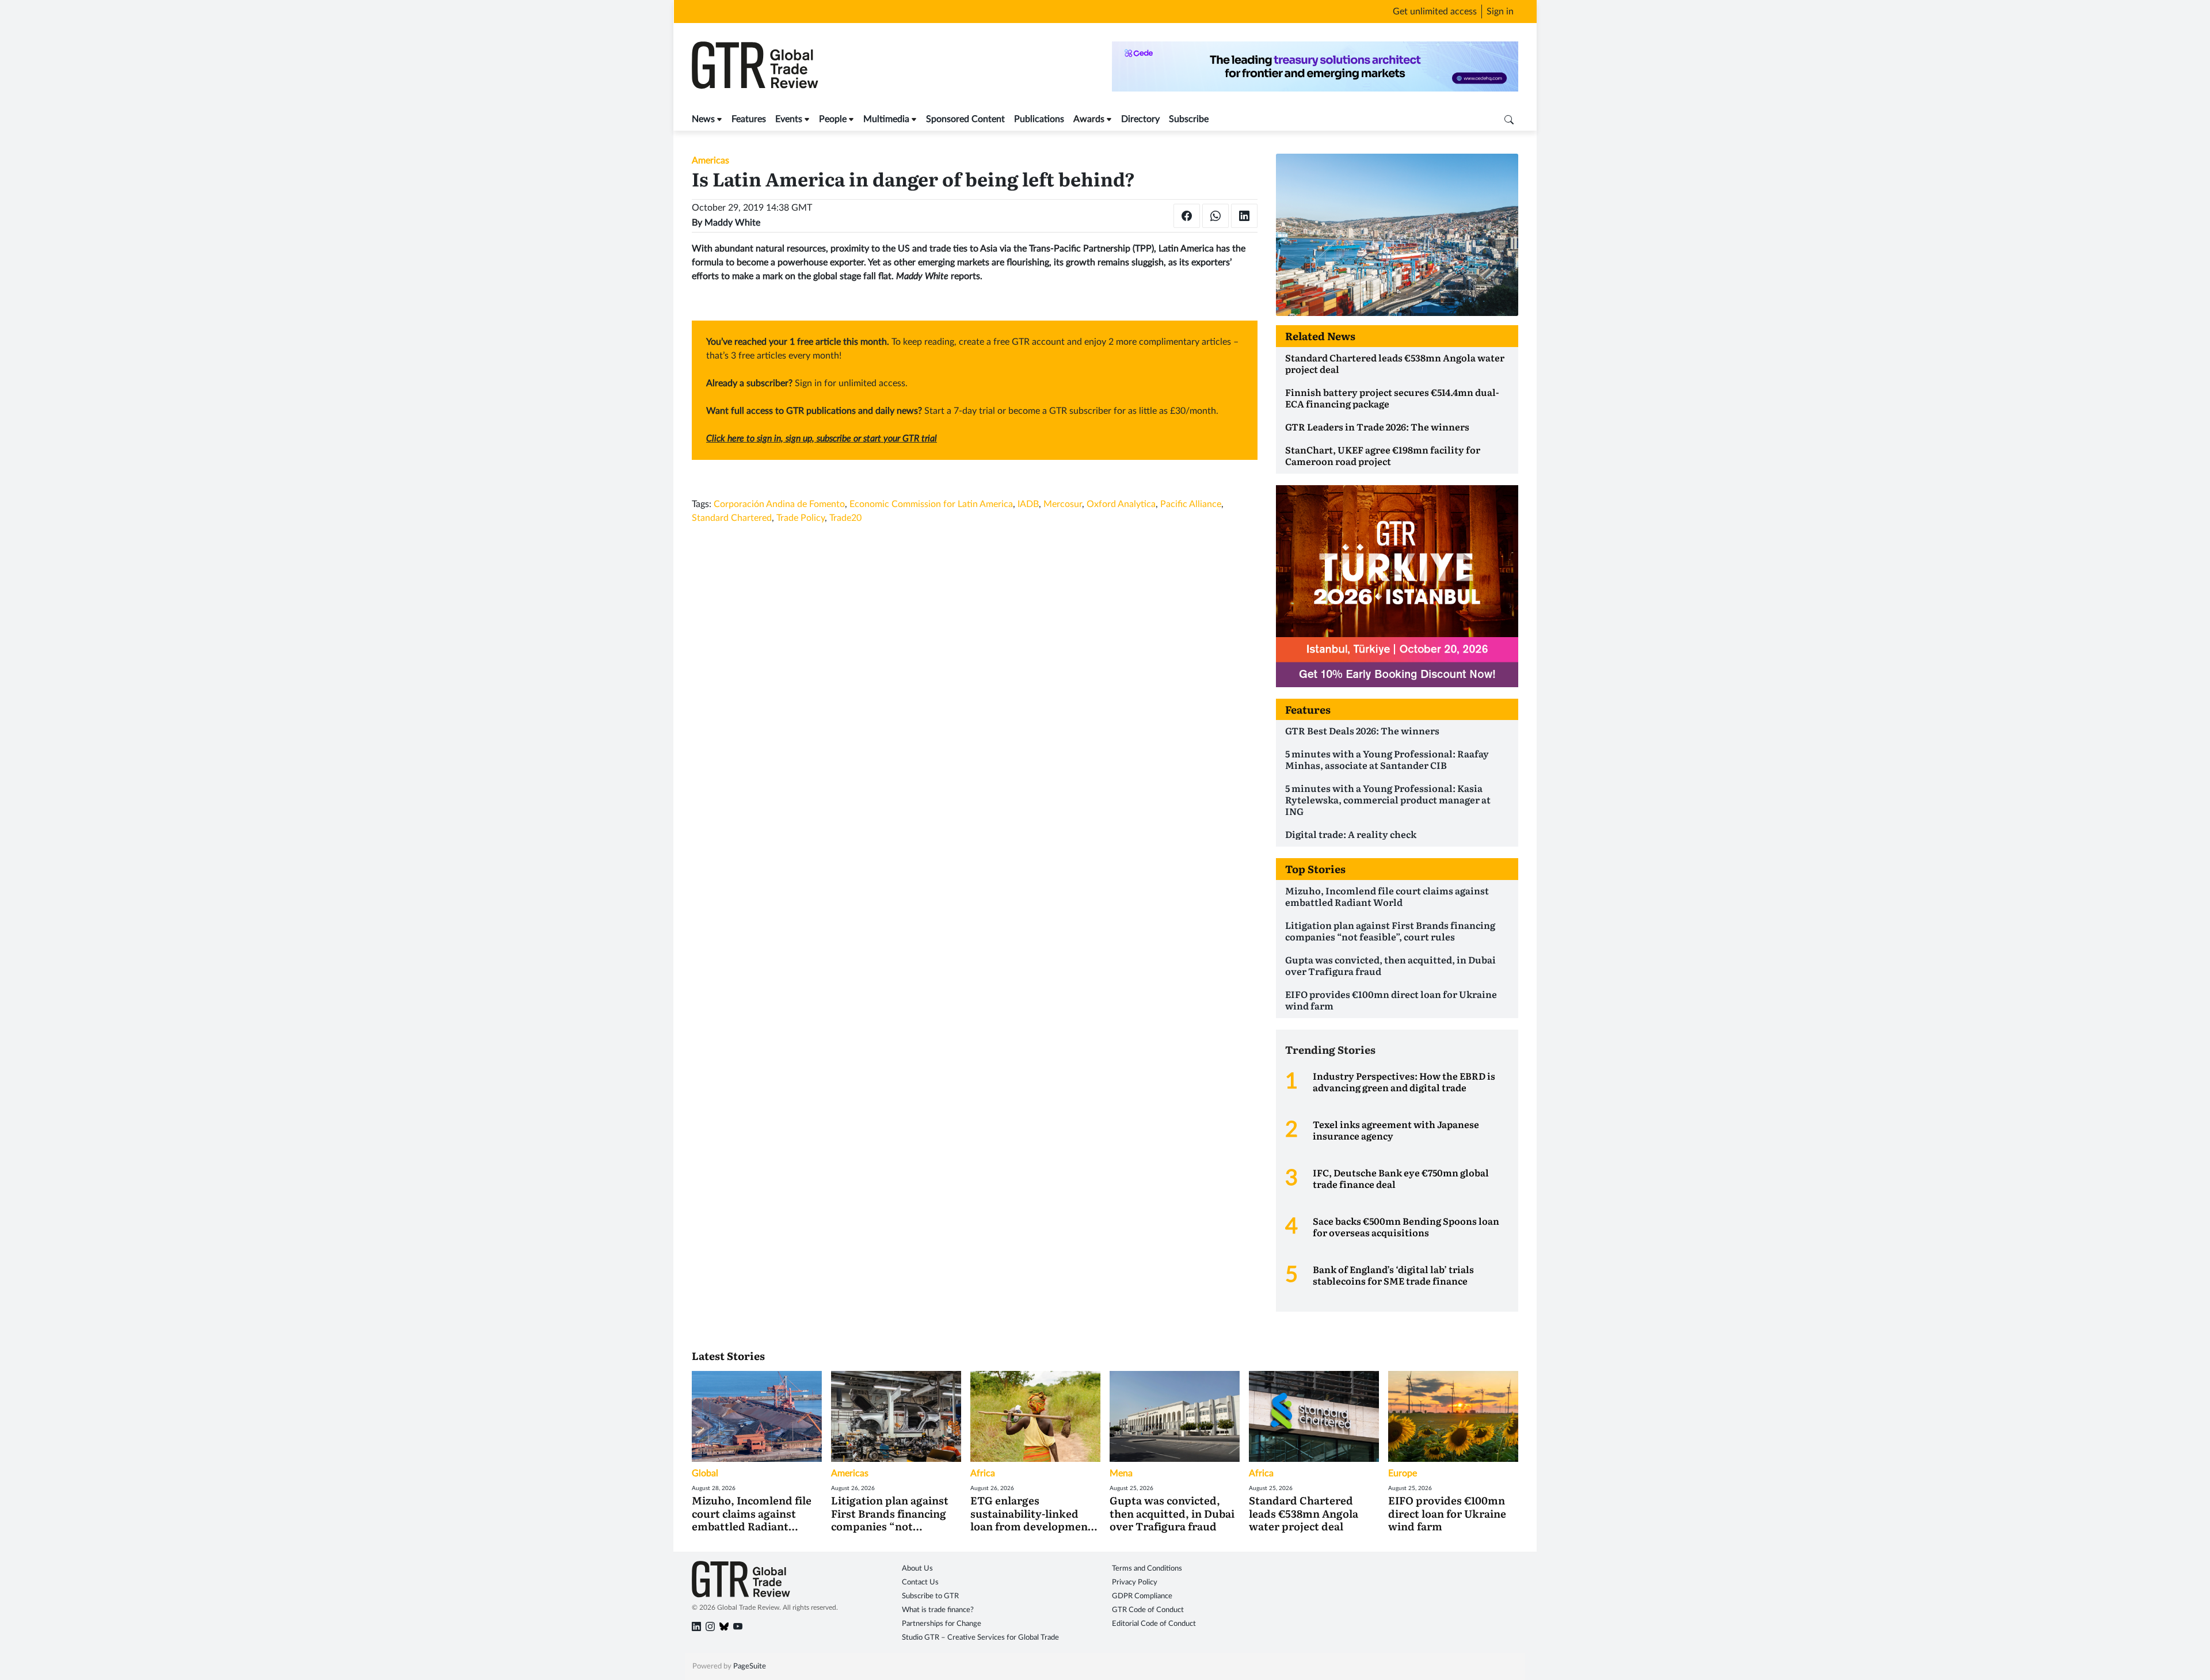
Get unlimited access (1435, 12)
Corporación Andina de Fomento (779, 504)
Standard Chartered (732, 518)
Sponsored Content (965, 119)
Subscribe (1189, 119)
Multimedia (886, 119)
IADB (1028, 504)
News (703, 119)
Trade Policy (801, 518)
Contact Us (920, 1582)
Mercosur (1063, 504)
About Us (917, 1569)
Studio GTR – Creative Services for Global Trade (980, 1638)
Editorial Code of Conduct (1154, 1624)
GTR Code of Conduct (1148, 1610)
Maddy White (732, 223)
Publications (1039, 119)
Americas (710, 161)
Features (749, 119)
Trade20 (845, 518)
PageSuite (750, 1666)
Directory (1140, 119)
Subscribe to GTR (930, 1596)
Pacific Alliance (1191, 504)
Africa (983, 1473)
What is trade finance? (938, 1610)
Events (789, 119)
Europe (1403, 1473)
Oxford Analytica (1121, 504)
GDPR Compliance (1142, 1596)
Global (705, 1473)
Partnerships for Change (942, 1624)
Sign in (1500, 12)
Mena (1121, 1473)
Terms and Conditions (1147, 1569)
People (833, 119)
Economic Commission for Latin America (931, 504)
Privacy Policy (1135, 1582)
